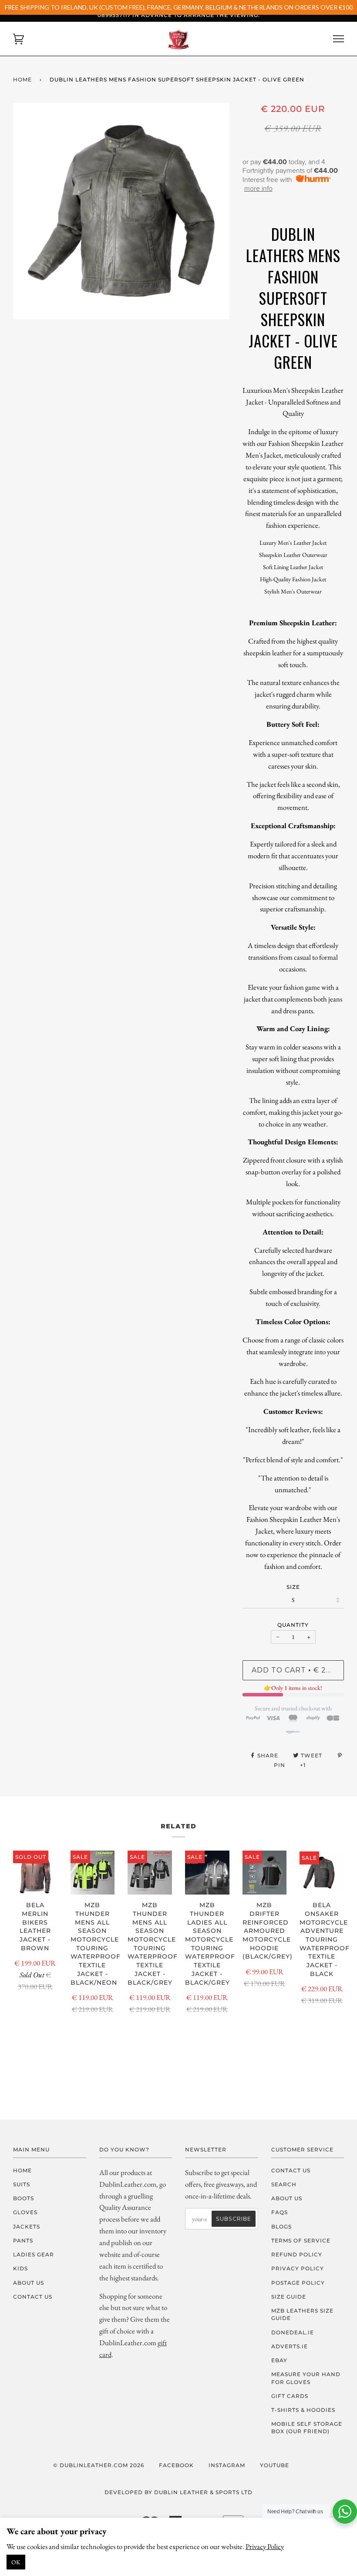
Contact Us (33, 2297)
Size (293, 1587)
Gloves (25, 2212)
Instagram (227, 2465)
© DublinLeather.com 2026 (99, 2465)
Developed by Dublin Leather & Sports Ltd (178, 2492)
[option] (121, 211)
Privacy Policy (265, 2546)
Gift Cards (290, 2396)
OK (16, 2562)
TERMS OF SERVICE (301, 2241)
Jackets (27, 2227)
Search (284, 2184)
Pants (23, 2241)
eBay (279, 2360)
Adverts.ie (290, 2346)
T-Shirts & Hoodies (303, 2410)
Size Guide (289, 2297)
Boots (24, 2198)
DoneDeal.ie (293, 2332)
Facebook (176, 2465)
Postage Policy (298, 2283)
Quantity (293, 1625)
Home (22, 79)
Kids (20, 2268)
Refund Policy (297, 2254)
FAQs (280, 2212)
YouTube (274, 2465)
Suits (22, 2184)
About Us (29, 2283)
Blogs (281, 2227)
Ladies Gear (34, 2254)
